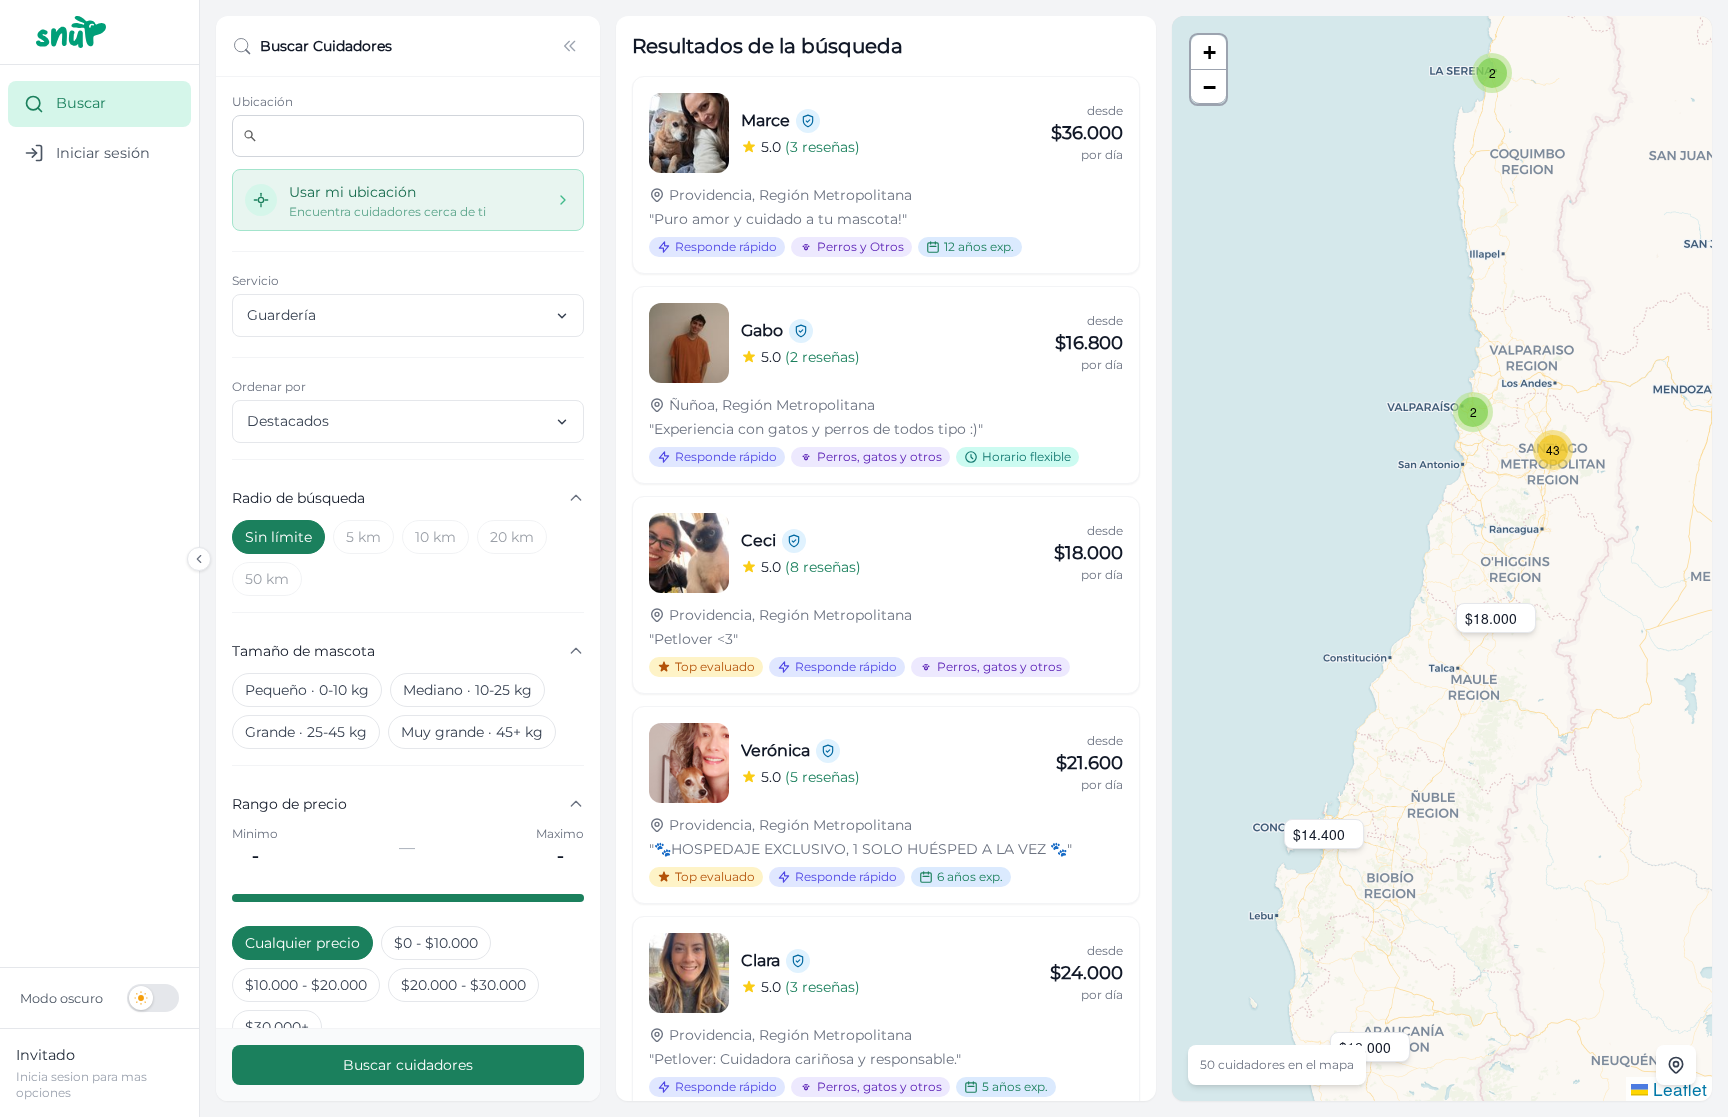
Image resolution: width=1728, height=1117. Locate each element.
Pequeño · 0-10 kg (307, 690)
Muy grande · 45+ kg (472, 732)
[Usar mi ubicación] (1676, 1065)
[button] (1492, 73)
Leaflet (1677, 1088)
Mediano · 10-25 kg (467, 690)
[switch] (99, 998)
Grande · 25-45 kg (306, 732)
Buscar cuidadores (408, 1065)
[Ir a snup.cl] (99, 32)
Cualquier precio (302, 943)
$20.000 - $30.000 (463, 985)
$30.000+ (277, 1027)
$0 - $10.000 (436, 943)
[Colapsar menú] (199, 559)
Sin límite (278, 537)
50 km (267, 579)
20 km (512, 537)
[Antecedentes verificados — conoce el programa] (808, 121)
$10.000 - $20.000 (306, 985)
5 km (363, 537)
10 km (435, 537)
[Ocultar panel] (570, 46)
